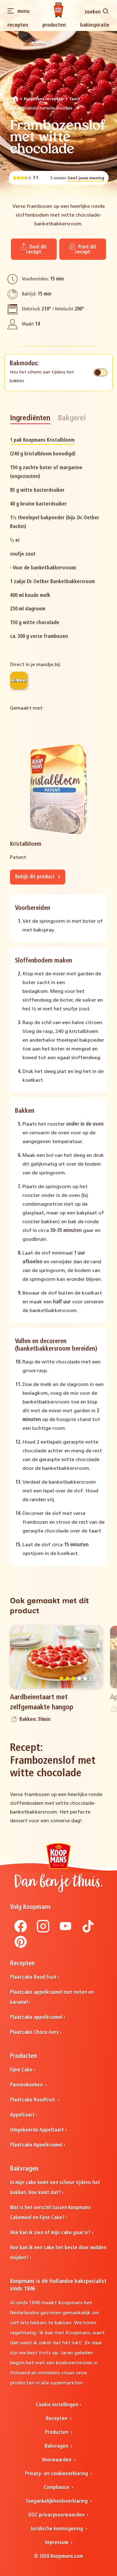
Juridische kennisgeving (57, 2529)
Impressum (57, 2543)
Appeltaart (22, 2115)
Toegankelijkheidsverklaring (57, 2502)
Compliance (57, 2488)
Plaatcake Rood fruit (33, 1978)
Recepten (18, 25)
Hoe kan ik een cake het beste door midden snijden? (58, 2253)
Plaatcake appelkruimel (36, 2018)
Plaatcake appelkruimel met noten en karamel (52, 1998)
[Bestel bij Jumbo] (19, 680)
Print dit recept (86, 250)
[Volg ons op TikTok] (88, 1931)
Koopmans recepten (44, 99)
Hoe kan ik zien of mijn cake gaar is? (50, 2233)
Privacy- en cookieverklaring (57, 2474)
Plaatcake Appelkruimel (36, 2145)
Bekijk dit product (35, 877)
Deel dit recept (37, 250)
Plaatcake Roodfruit (33, 2100)
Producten (54, 25)
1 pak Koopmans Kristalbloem (42, 440)
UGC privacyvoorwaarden (57, 2515)
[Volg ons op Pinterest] (21, 1947)
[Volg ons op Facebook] (21, 1931)
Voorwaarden (57, 2460)
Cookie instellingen (57, 2405)
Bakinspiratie (95, 25)
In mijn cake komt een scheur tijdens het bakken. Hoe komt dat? (55, 2188)
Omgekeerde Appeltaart (37, 2130)
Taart (75, 99)
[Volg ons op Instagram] (43, 1931)
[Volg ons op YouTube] (66, 1931)
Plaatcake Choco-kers (34, 2033)
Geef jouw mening (86, 178)
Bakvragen (57, 2446)
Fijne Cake (21, 2070)
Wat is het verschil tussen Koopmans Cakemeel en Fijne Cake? (50, 2213)
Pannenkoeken (27, 2085)
